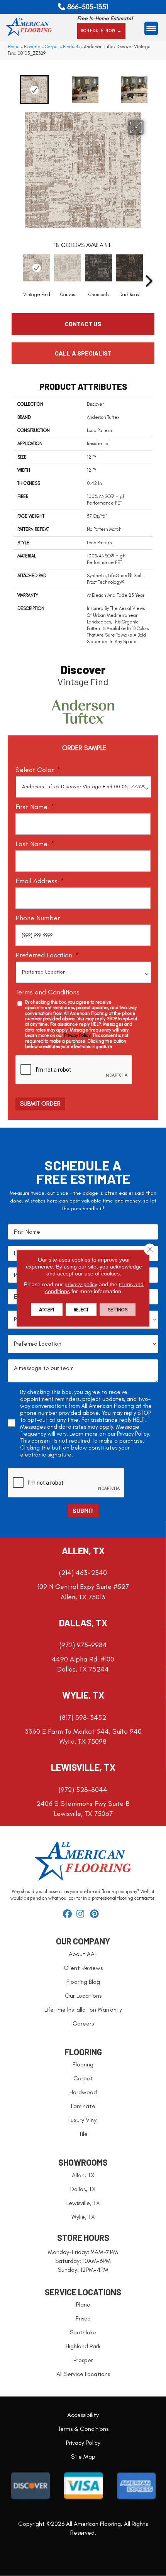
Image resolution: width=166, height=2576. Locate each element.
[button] (102, 31)
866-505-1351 (88, 7)
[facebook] (69, 1914)
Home (14, 47)
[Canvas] (68, 268)
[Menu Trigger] (151, 28)
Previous (6, 90)
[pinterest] (96, 1914)
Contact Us (83, 324)
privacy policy (81, 1284)
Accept (47, 1309)
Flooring (32, 47)
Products (71, 47)
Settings (118, 1309)
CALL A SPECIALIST (83, 353)
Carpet (52, 47)
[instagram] (82, 1914)
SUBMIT (83, 1510)
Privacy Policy (77, 1035)
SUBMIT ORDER (40, 1103)
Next (160, 90)
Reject (81, 1309)
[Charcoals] (98, 268)
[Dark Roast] (129, 268)
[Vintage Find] (37, 268)
